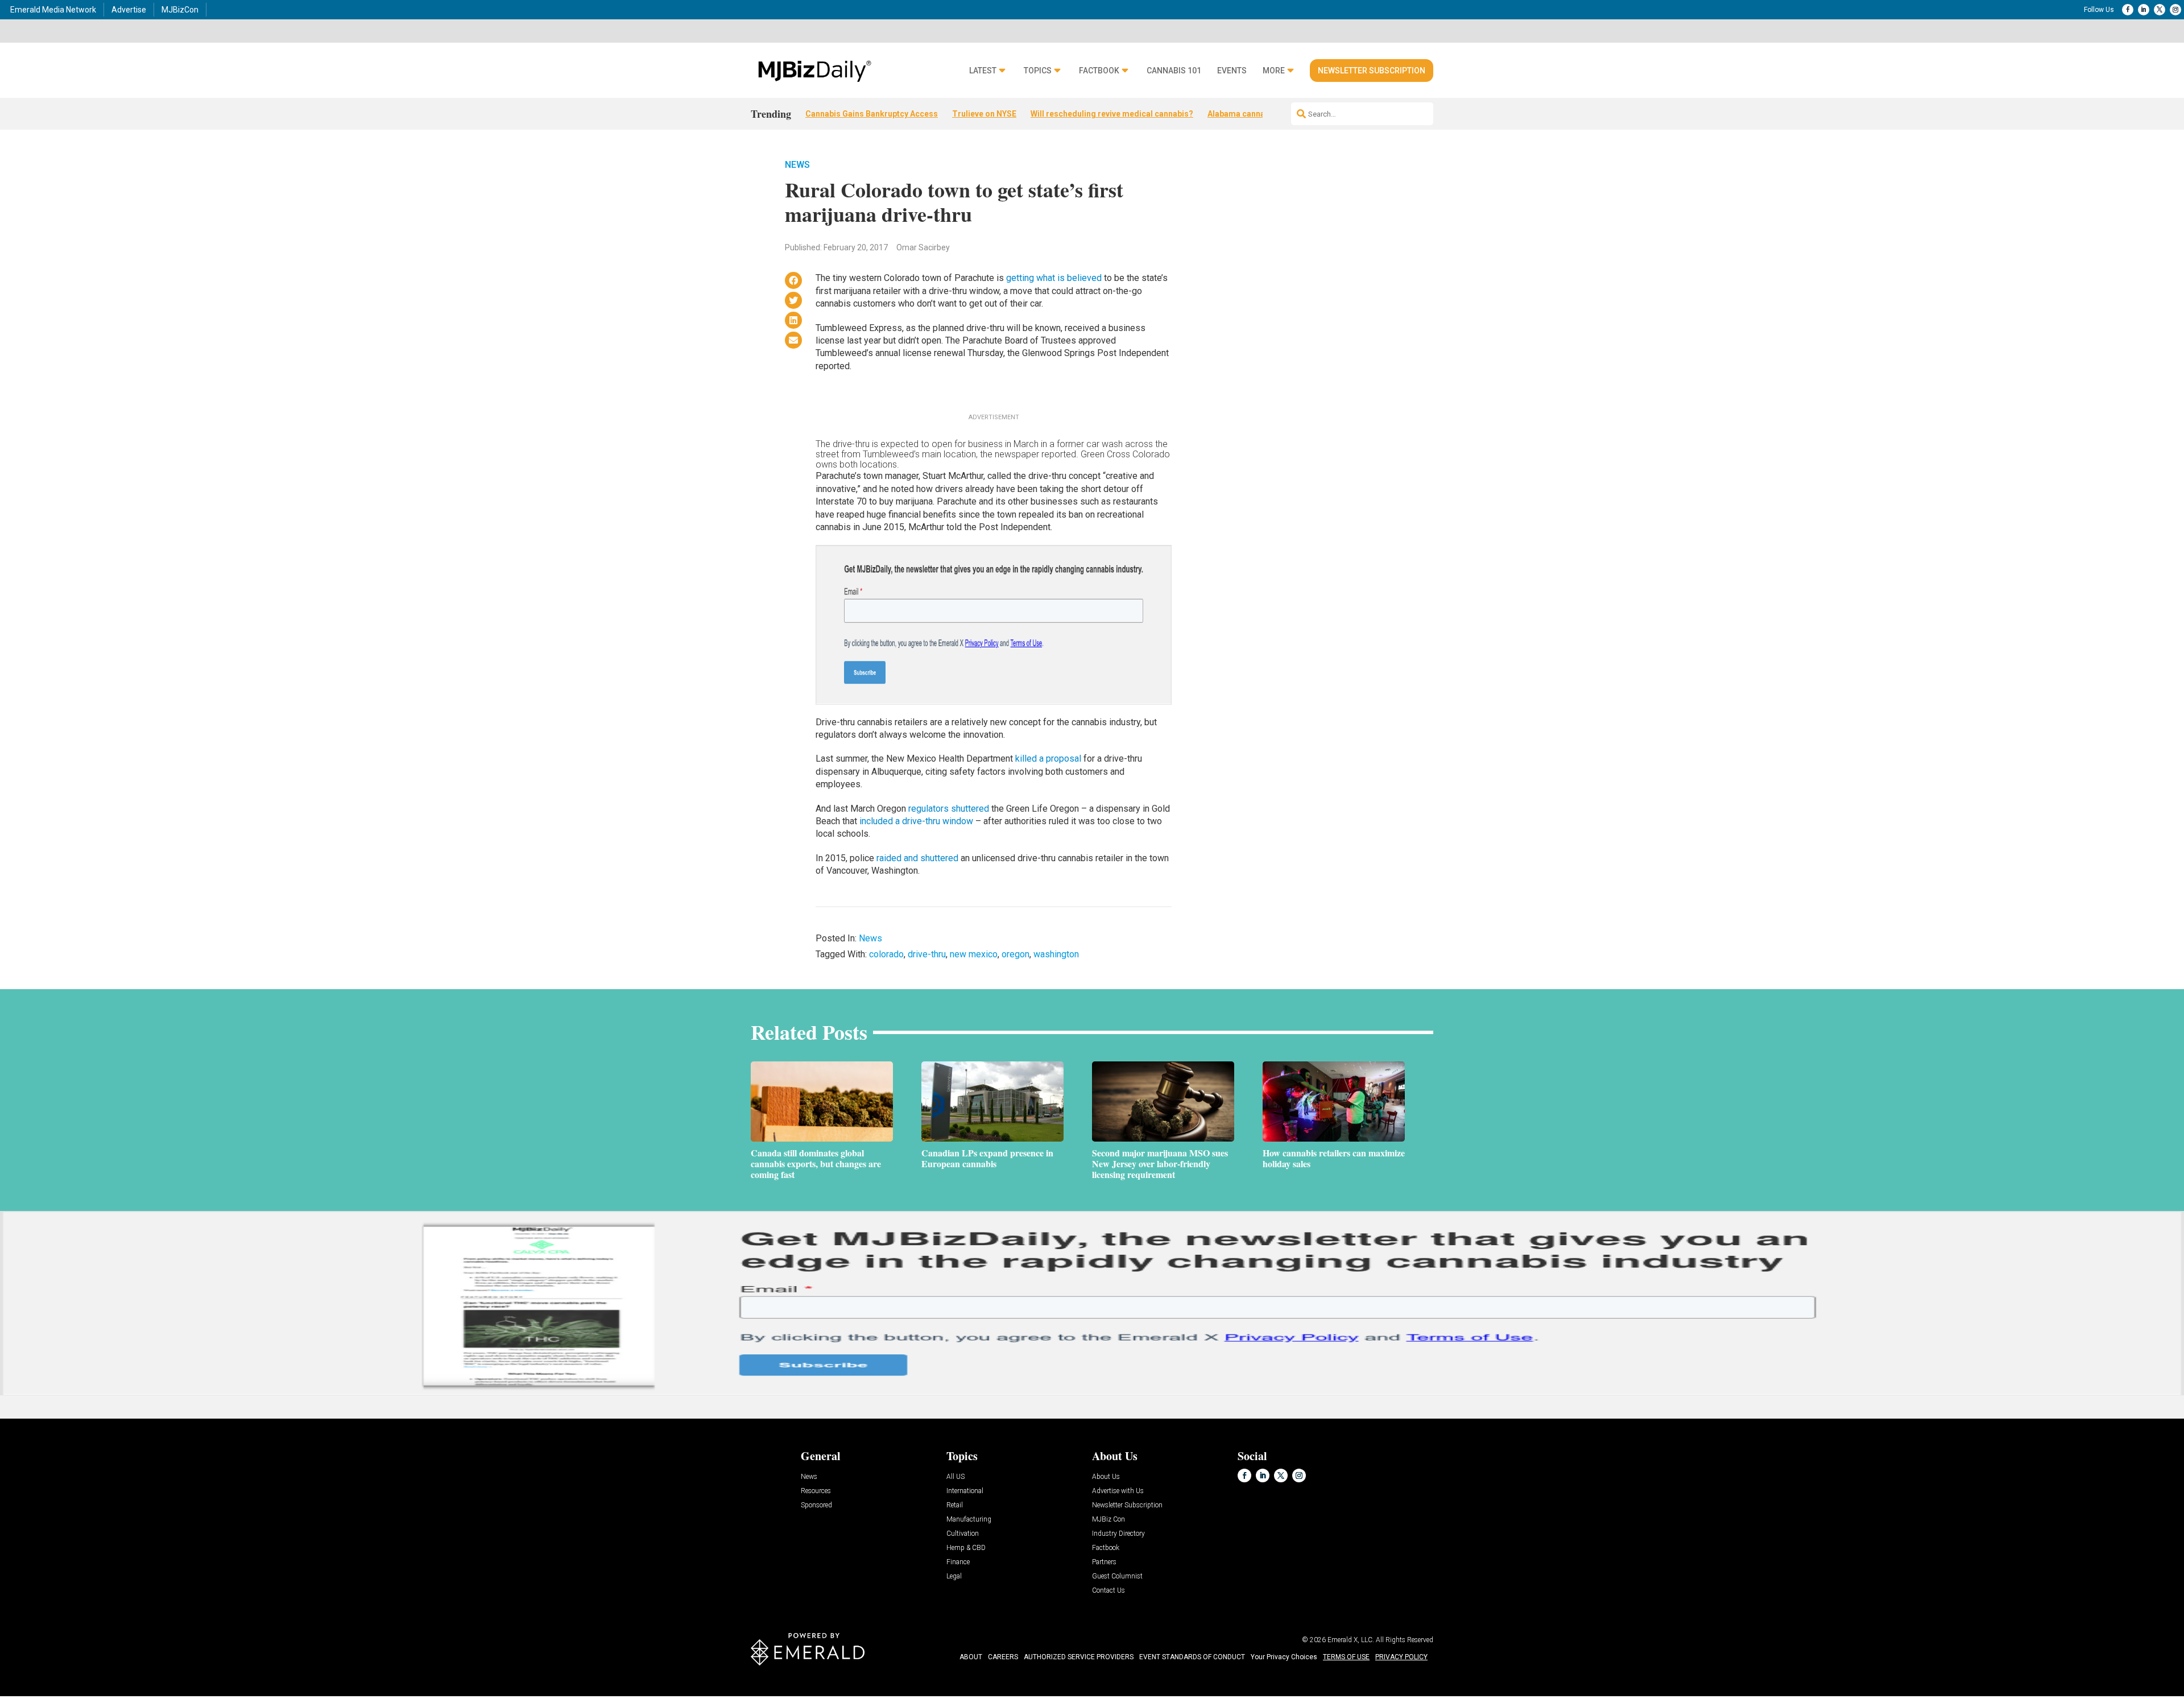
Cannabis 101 (1174, 71)
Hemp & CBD (966, 1548)
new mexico (974, 954)
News (797, 165)
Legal (954, 1576)
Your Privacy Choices (1284, 1657)
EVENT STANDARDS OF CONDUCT (1192, 1657)
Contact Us (1108, 1591)
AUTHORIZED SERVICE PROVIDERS (1079, 1657)
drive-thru (927, 954)
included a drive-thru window (916, 821)
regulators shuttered (949, 809)
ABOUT (971, 1657)
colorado (886, 954)
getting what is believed (1054, 278)
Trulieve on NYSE (984, 114)
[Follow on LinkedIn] (2144, 10)
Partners (1104, 1562)
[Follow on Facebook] (2128, 10)
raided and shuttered (917, 858)
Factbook (1099, 71)
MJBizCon (180, 10)
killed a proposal (1048, 759)
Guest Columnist (1117, 1576)
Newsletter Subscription (1372, 71)
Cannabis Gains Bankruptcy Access (872, 114)
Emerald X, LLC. (1351, 1640)
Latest (983, 71)
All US (955, 1477)
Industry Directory (1118, 1534)
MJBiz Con (1108, 1520)
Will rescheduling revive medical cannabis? (1112, 114)
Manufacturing (969, 1520)
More (1274, 71)
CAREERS (1003, 1657)
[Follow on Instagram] (2175, 10)
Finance (958, 1562)
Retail (955, 1505)
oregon (1016, 954)
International (965, 1491)
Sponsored (816, 1505)
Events (1232, 71)
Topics (1038, 71)
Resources (816, 1491)
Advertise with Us (1118, 1491)
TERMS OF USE (1346, 1657)
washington (1056, 954)
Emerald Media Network (53, 10)
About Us (1106, 1477)
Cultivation (963, 1534)
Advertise (129, 10)
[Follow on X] (2160, 10)
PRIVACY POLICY (1401, 1657)
